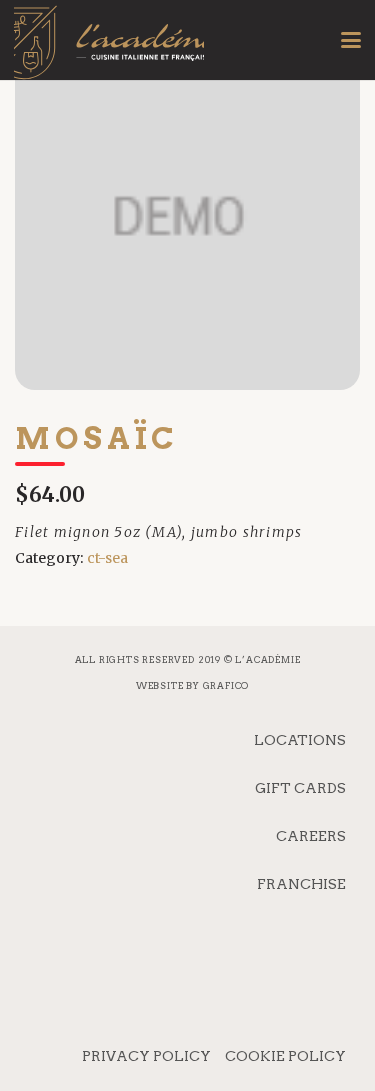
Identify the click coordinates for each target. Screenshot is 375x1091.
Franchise (301, 884)
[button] (351, 40)
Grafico (226, 685)
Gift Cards (300, 788)
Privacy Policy (146, 1056)
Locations (300, 740)
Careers (311, 836)
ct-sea (107, 558)
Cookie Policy (285, 1056)
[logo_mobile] (109, 55)
